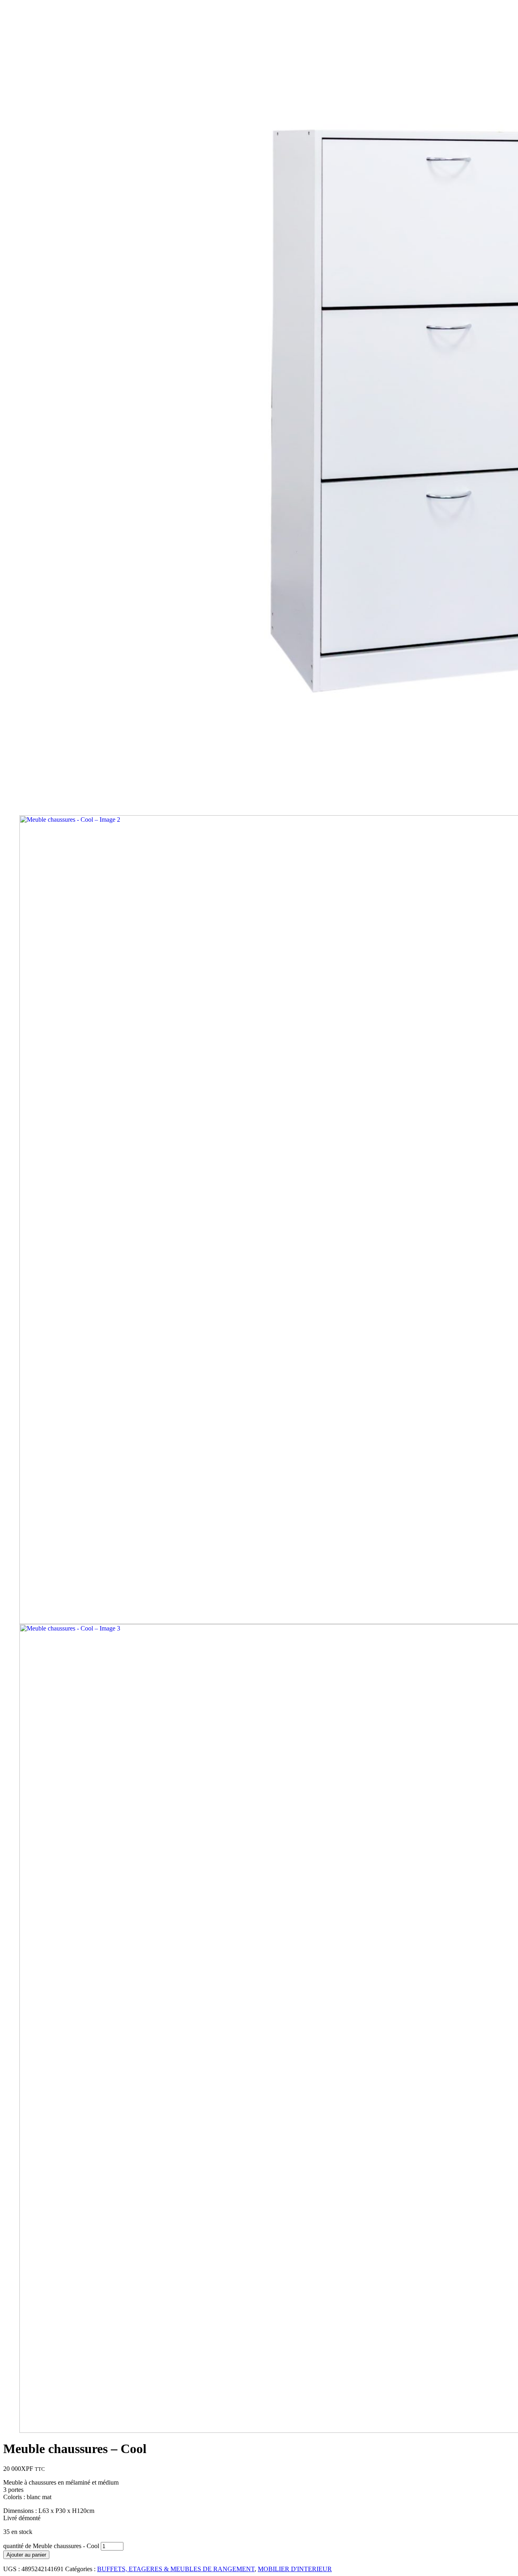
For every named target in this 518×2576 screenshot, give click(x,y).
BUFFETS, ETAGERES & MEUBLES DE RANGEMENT (176, 2569)
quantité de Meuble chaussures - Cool (51, 2546)
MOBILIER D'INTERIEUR (295, 2569)
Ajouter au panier (26, 2555)
